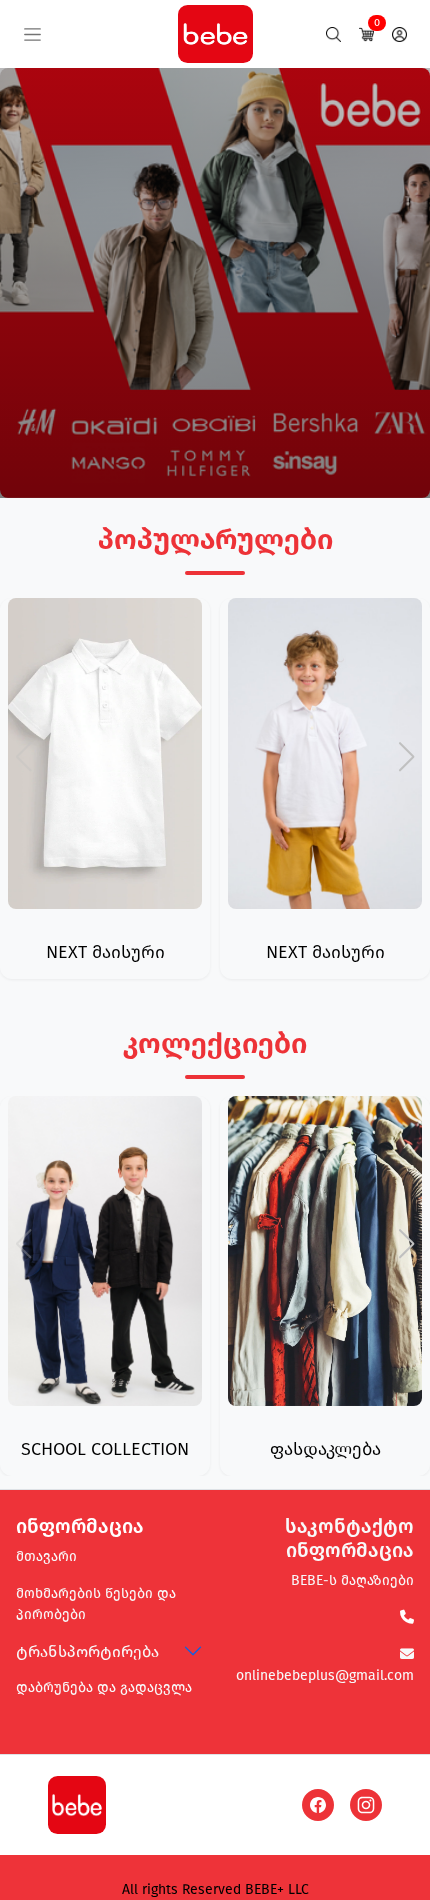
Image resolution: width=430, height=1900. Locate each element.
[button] (406, 757)
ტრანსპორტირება (87, 1651)
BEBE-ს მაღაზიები (352, 1580)
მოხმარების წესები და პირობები (96, 1604)
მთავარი (46, 1556)
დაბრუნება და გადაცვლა (104, 1687)
